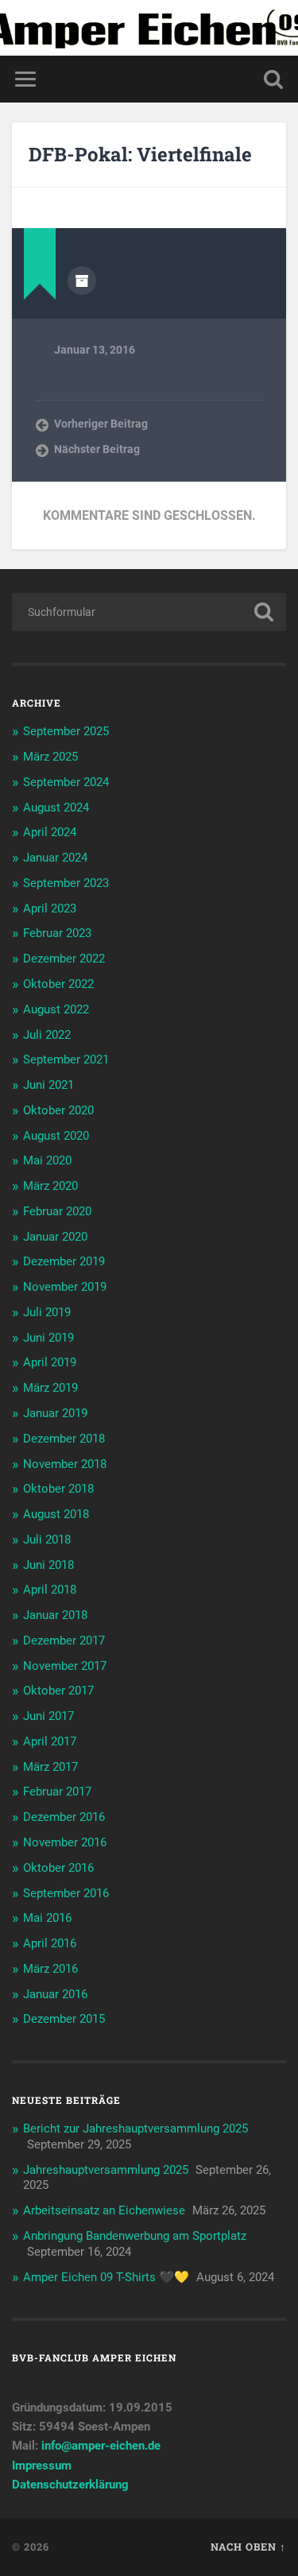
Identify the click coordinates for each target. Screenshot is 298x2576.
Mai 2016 (47, 1918)
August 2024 (56, 808)
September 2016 (66, 1893)
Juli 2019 (47, 1312)
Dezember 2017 (64, 1641)
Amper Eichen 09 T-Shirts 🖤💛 (106, 2277)
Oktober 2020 (58, 1110)
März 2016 (50, 1969)
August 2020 (56, 1136)
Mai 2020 (47, 1160)
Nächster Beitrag (97, 449)
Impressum (42, 2466)
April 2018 (50, 1590)
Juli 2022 (47, 1035)
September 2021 (66, 1059)
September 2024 (66, 782)
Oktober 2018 (58, 1489)
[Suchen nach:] (149, 612)
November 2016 (65, 1842)
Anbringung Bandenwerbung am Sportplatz (135, 2236)
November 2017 (65, 1666)
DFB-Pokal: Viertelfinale (140, 154)
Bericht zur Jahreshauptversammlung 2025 (135, 2129)
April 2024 (50, 832)
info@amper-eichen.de (101, 2446)
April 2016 (50, 1943)
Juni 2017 (48, 1716)
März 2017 (50, 1767)
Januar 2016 (55, 1994)
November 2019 (65, 1287)
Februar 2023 (57, 933)
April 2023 (50, 908)
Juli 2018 (47, 1540)
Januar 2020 (55, 1237)
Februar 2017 (57, 1792)
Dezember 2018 (64, 1439)
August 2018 (56, 1514)
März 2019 (50, 1388)
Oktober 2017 (58, 1691)
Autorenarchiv (82, 281)
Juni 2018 (48, 1565)
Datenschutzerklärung (70, 2485)
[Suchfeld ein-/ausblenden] (273, 79)
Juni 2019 (48, 1338)
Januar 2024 (55, 858)
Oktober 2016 (58, 1868)
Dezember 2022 (64, 959)
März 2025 (50, 757)
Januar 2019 (55, 1413)
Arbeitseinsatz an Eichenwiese (104, 2210)
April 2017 (50, 1741)
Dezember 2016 (64, 1817)
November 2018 (65, 1464)
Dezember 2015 (64, 2019)
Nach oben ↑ (248, 2547)
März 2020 (50, 1186)
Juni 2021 (48, 1085)
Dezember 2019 (64, 1261)
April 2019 (50, 1362)
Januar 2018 (55, 1615)
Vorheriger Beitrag (101, 424)
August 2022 (56, 1009)
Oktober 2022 (58, 984)
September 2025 (66, 731)
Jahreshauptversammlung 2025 (106, 2170)
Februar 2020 (57, 1211)
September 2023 (66, 883)
